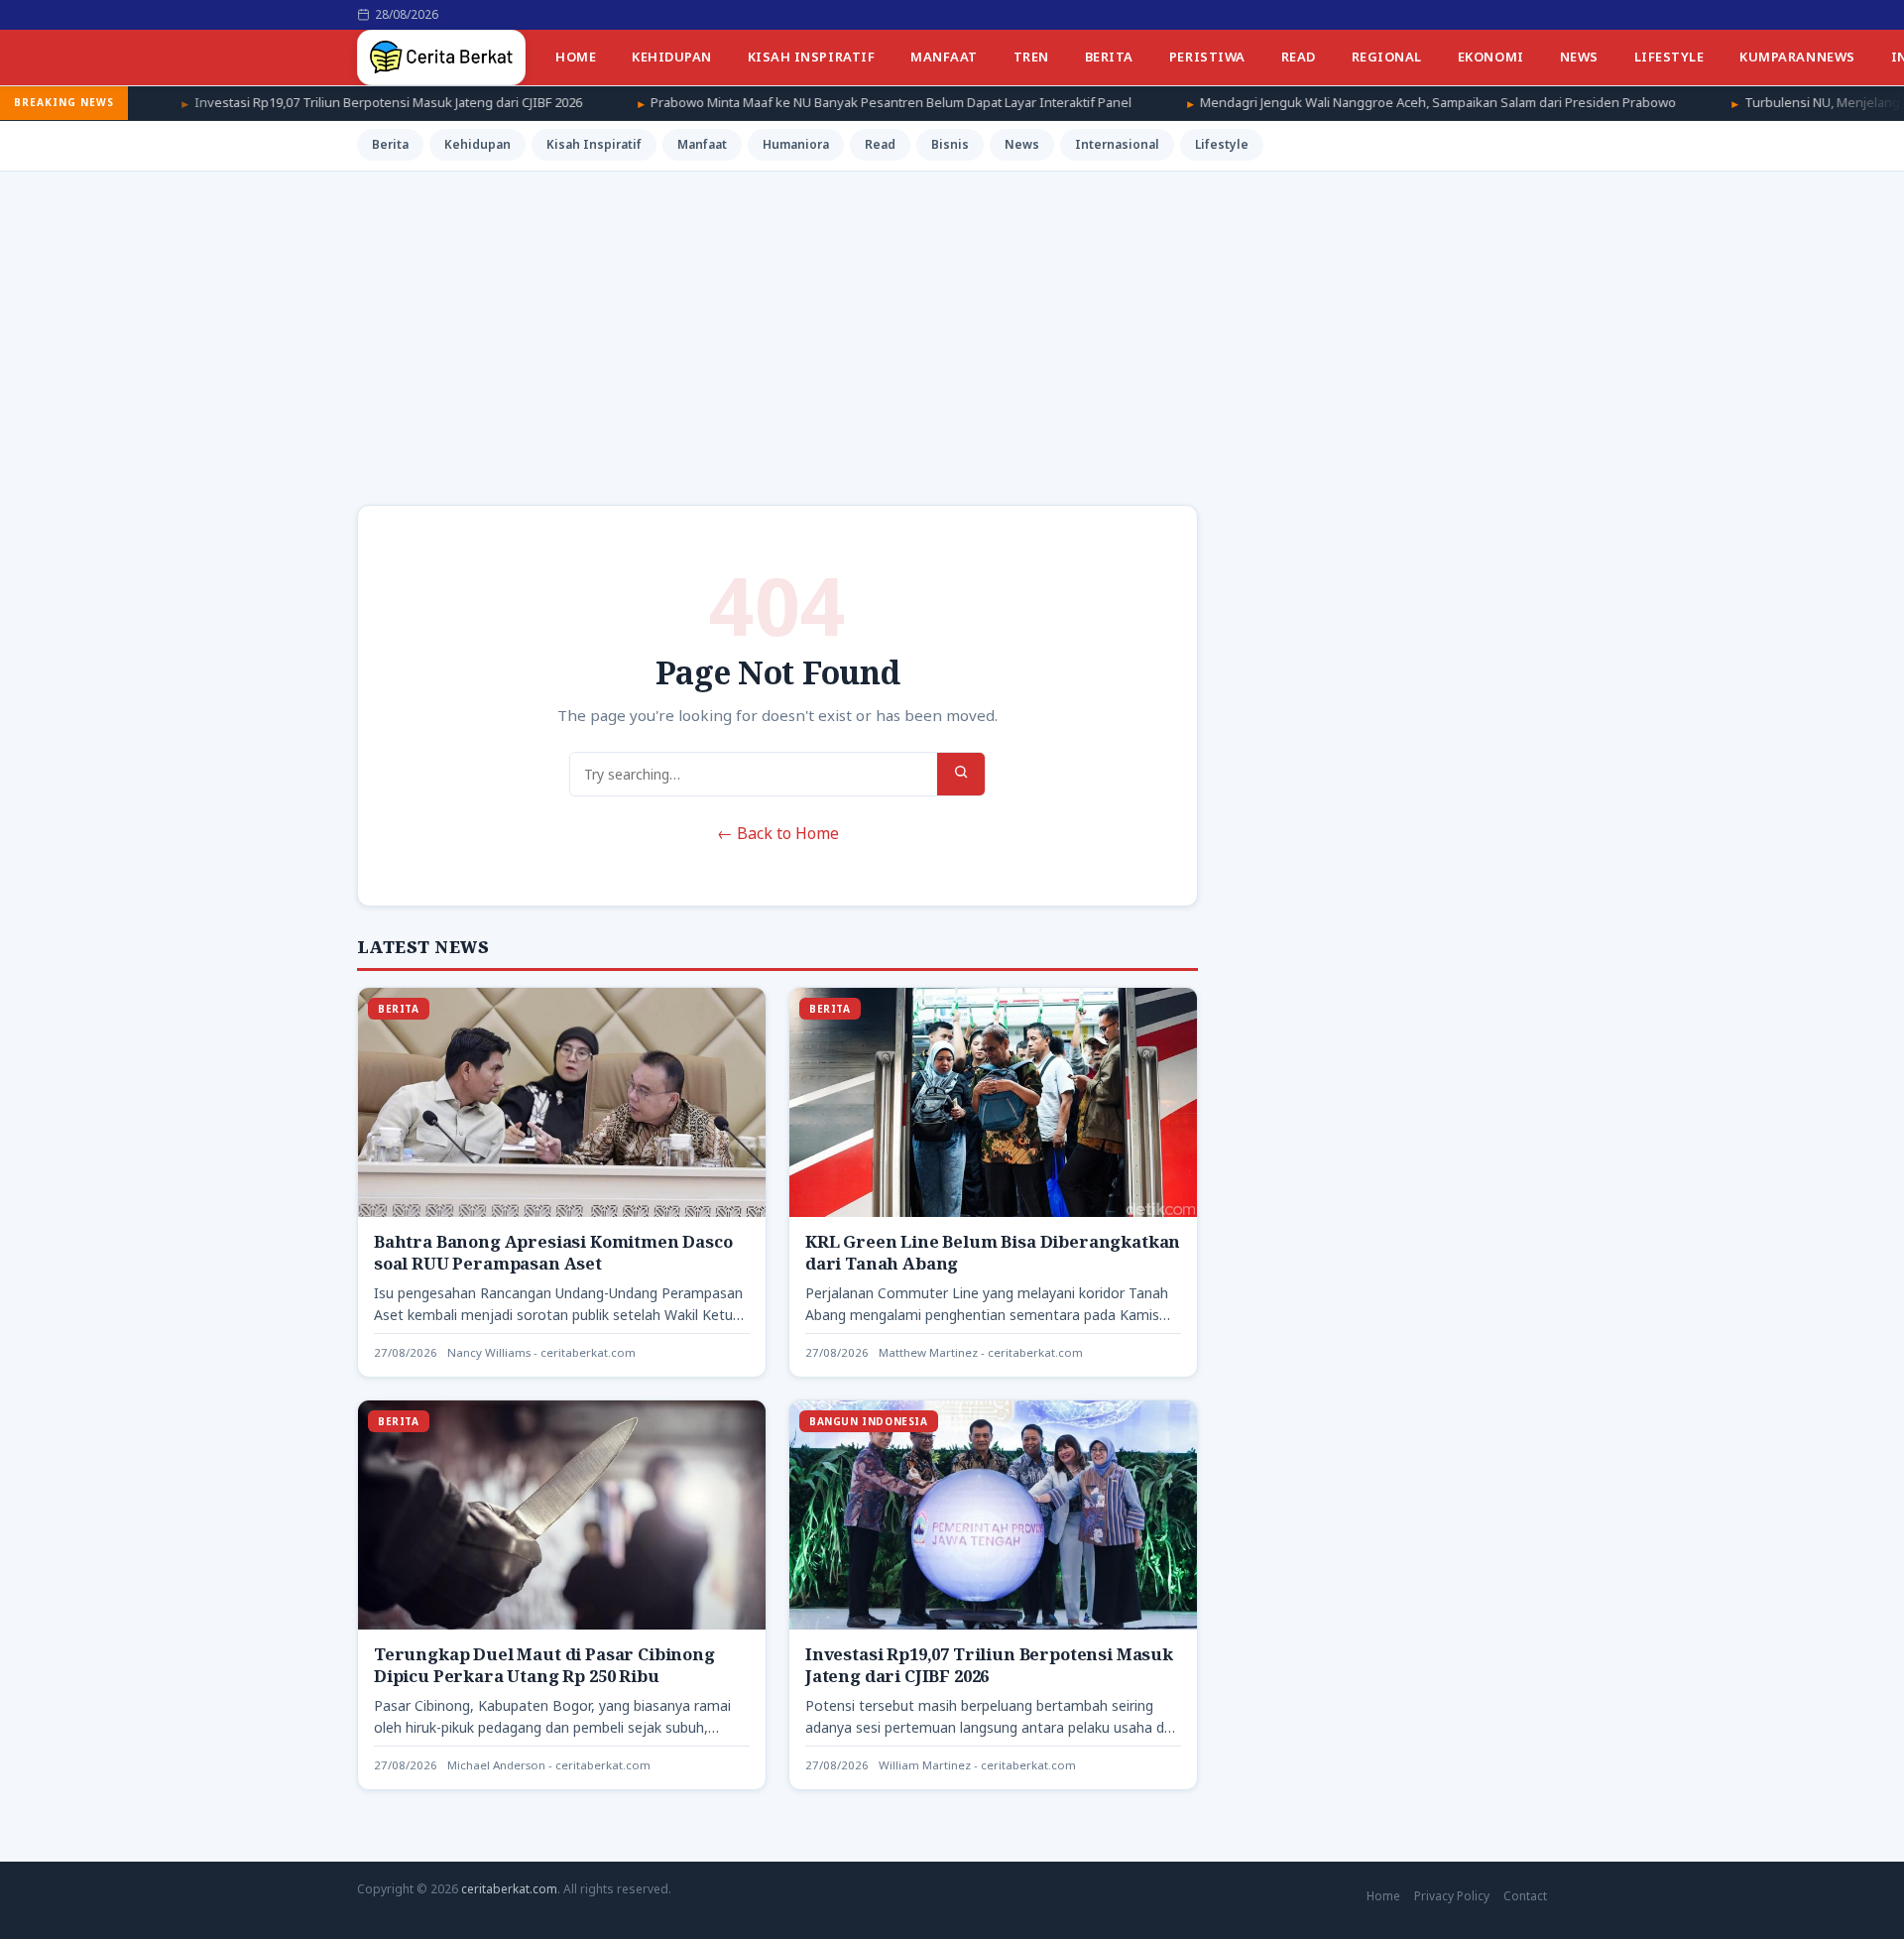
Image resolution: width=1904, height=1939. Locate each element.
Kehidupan (672, 57)
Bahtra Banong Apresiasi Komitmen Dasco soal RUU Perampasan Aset (553, 1252)
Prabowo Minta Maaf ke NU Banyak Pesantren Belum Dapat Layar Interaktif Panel (782, 102)
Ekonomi (1491, 57)
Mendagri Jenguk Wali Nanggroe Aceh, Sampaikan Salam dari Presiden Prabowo (1329, 102)
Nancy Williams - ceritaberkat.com (541, 1352)
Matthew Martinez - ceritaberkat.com (981, 1352)
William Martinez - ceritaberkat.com (977, 1765)
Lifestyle (1669, 57)
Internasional (1117, 144)
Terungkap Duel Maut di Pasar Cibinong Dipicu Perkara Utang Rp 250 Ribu (544, 1665)
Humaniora (796, 144)
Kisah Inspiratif (811, 57)
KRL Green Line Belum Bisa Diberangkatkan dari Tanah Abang (993, 1252)
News (1579, 57)
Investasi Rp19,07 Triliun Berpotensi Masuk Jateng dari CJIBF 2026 (279, 102)
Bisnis (950, 144)
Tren (1031, 57)
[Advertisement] (952, 320)
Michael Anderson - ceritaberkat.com (549, 1765)
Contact (1525, 1896)
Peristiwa (1207, 57)
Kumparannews (1797, 57)
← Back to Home (778, 833)
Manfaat (944, 57)
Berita (1109, 57)
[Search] (961, 774)
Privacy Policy (1452, 1896)
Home (576, 57)
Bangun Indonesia (869, 1421)
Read (1299, 57)
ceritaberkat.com (509, 1889)
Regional (1387, 57)
